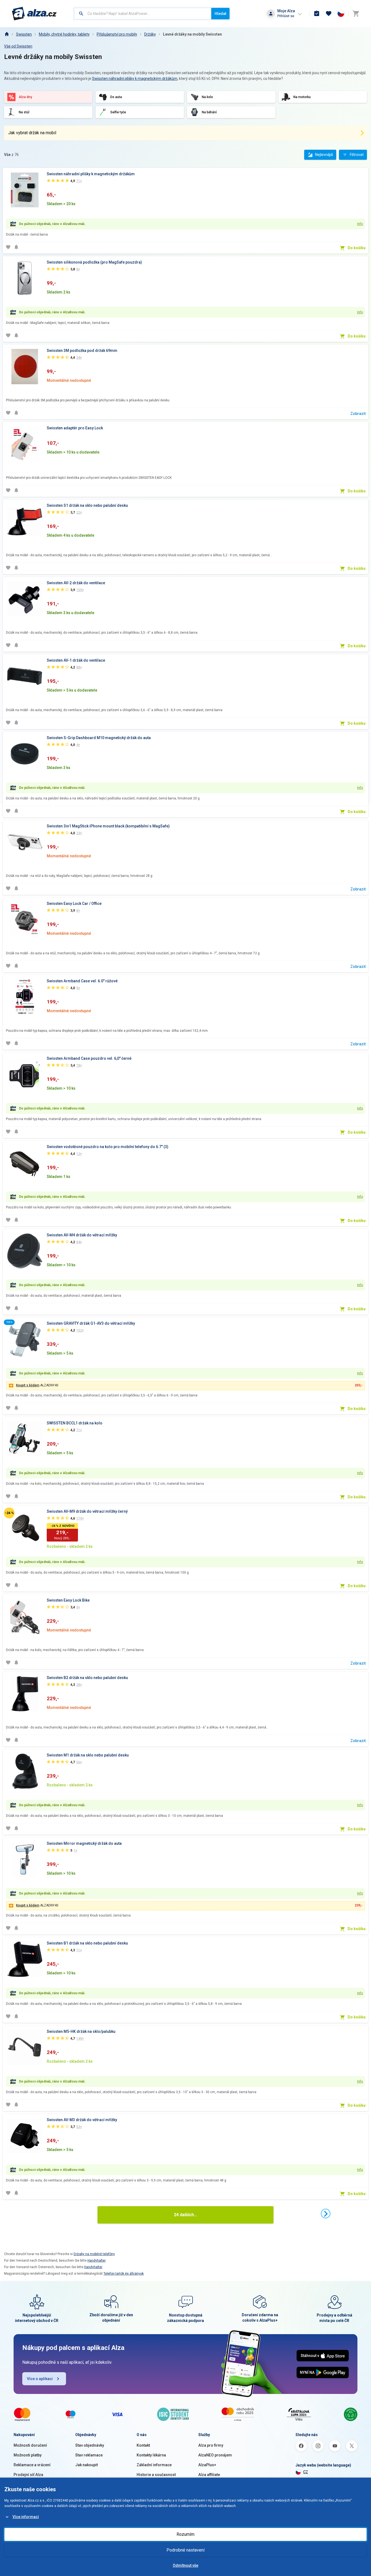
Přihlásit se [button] (286, 16)
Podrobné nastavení (185, 2550)
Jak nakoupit (87, 2465)
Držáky (150, 34)
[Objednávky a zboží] (317, 14)
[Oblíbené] (329, 14)
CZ (306, 2472)
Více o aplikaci (40, 2379)
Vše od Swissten (18, 46)
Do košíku (357, 248)
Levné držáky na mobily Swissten (192, 34)
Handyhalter (97, 2261)
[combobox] (143, 14)
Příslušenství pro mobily (117, 34)
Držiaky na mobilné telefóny (94, 2254)
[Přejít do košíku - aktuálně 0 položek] (356, 14)
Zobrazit (358, 414)
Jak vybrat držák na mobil (32, 133)
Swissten (24, 34)
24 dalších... (185, 2215)
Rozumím (185, 2534)
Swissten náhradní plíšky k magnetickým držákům (135, 79)
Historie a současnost (156, 2475)
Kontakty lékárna (151, 2455)
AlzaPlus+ (207, 2465)
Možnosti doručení (30, 2445)
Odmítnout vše (185, 2565)
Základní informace (154, 2465)
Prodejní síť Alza (28, 2475)
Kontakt (143, 2445)
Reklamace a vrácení (32, 2465)
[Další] (326, 2214)
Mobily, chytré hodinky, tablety (64, 34)
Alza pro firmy (211, 2445)
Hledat (220, 14)
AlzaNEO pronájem (215, 2455)
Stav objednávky (90, 2445)
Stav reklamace (89, 2455)
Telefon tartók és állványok (124, 2274)
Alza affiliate (209, 2475)
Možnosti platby (28, 2455)
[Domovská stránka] (7, 34)
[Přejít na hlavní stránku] (34, 14)
